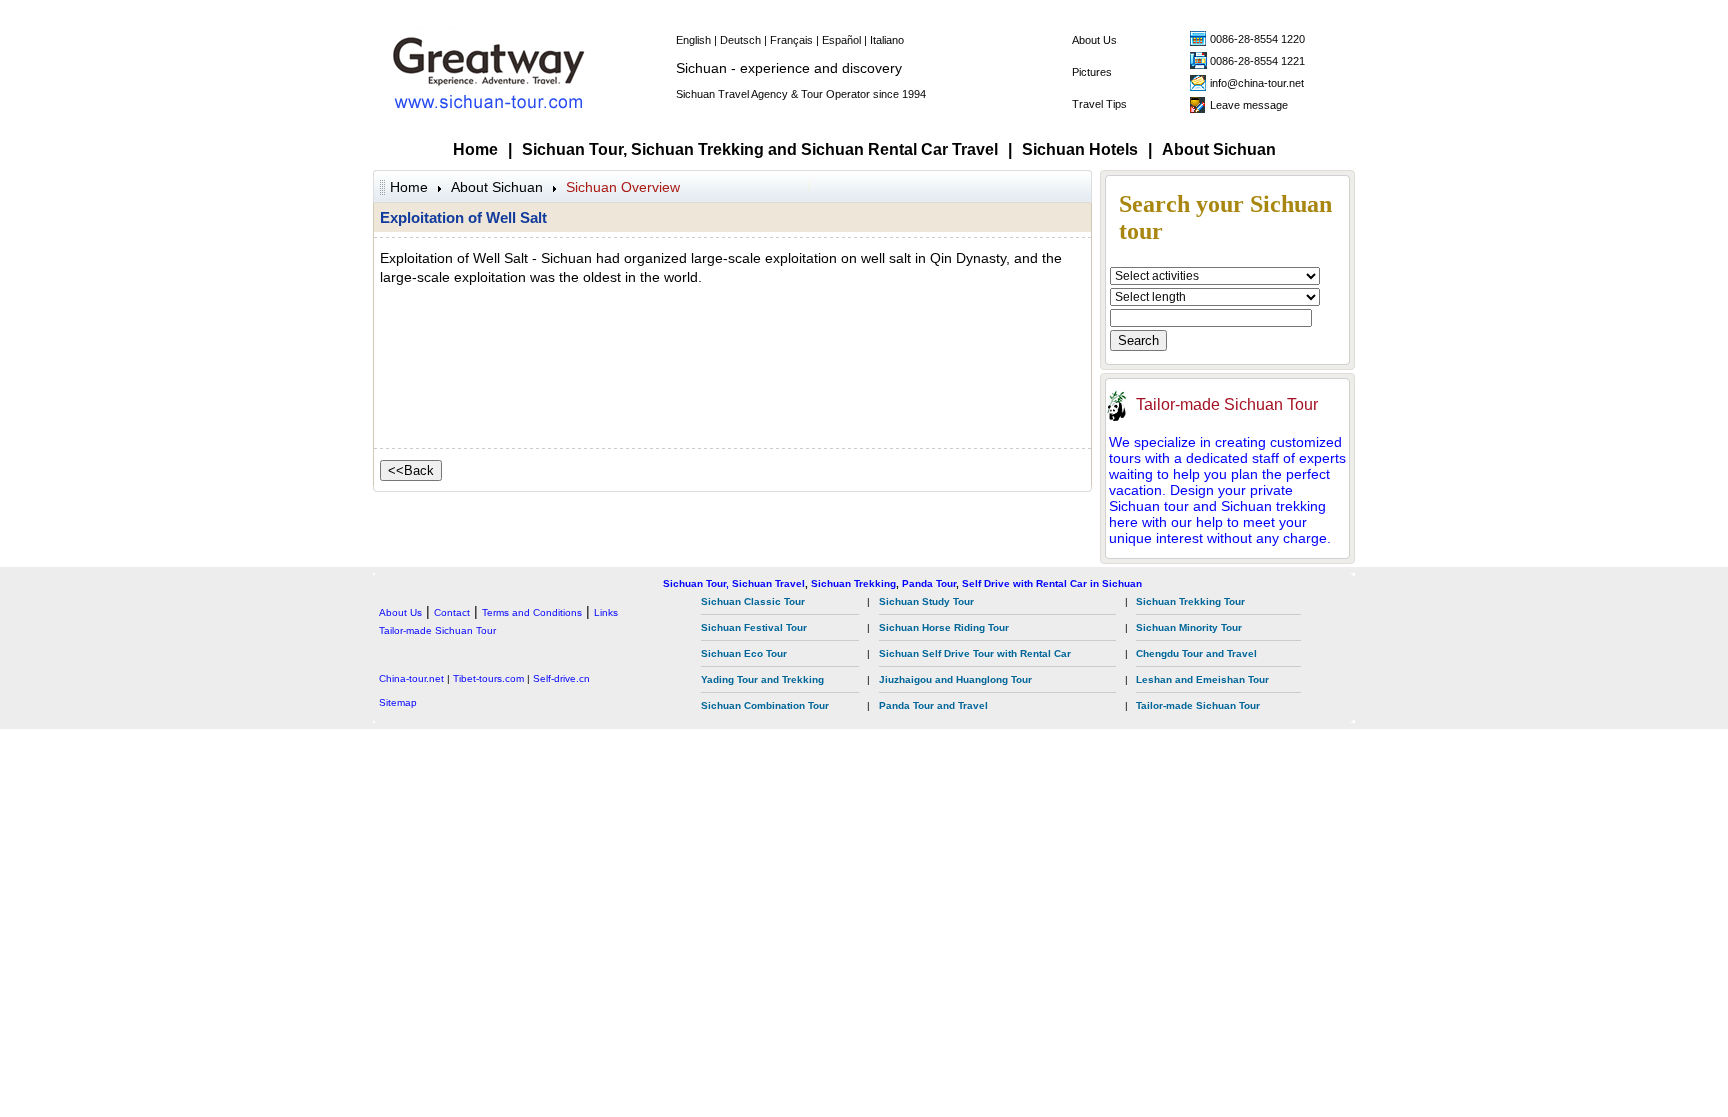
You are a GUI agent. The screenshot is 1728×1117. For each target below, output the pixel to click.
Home (475, 149)
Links (606, 612)
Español (841, 40)
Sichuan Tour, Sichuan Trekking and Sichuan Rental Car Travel (760, 149)
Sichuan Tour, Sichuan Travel (734, 583)
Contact (452, 612)
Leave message (1249, 105)
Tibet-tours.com (488, 678)
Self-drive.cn (561, 678)
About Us (1094, 40)
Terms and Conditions (532, 612)
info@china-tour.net (1257, 83)
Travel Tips (1099, 104)
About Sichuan (1219, 149)
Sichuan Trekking (853, 583)
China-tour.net (411, 678)
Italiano (887, 40)
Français (791, 40)
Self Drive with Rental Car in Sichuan (1052, 583)
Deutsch (740, 40)
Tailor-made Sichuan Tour (1227, 404)
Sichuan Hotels (1080, 149)
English (693, 40)
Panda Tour (929, 583)
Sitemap (398, 702)
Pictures (1092, 72)
